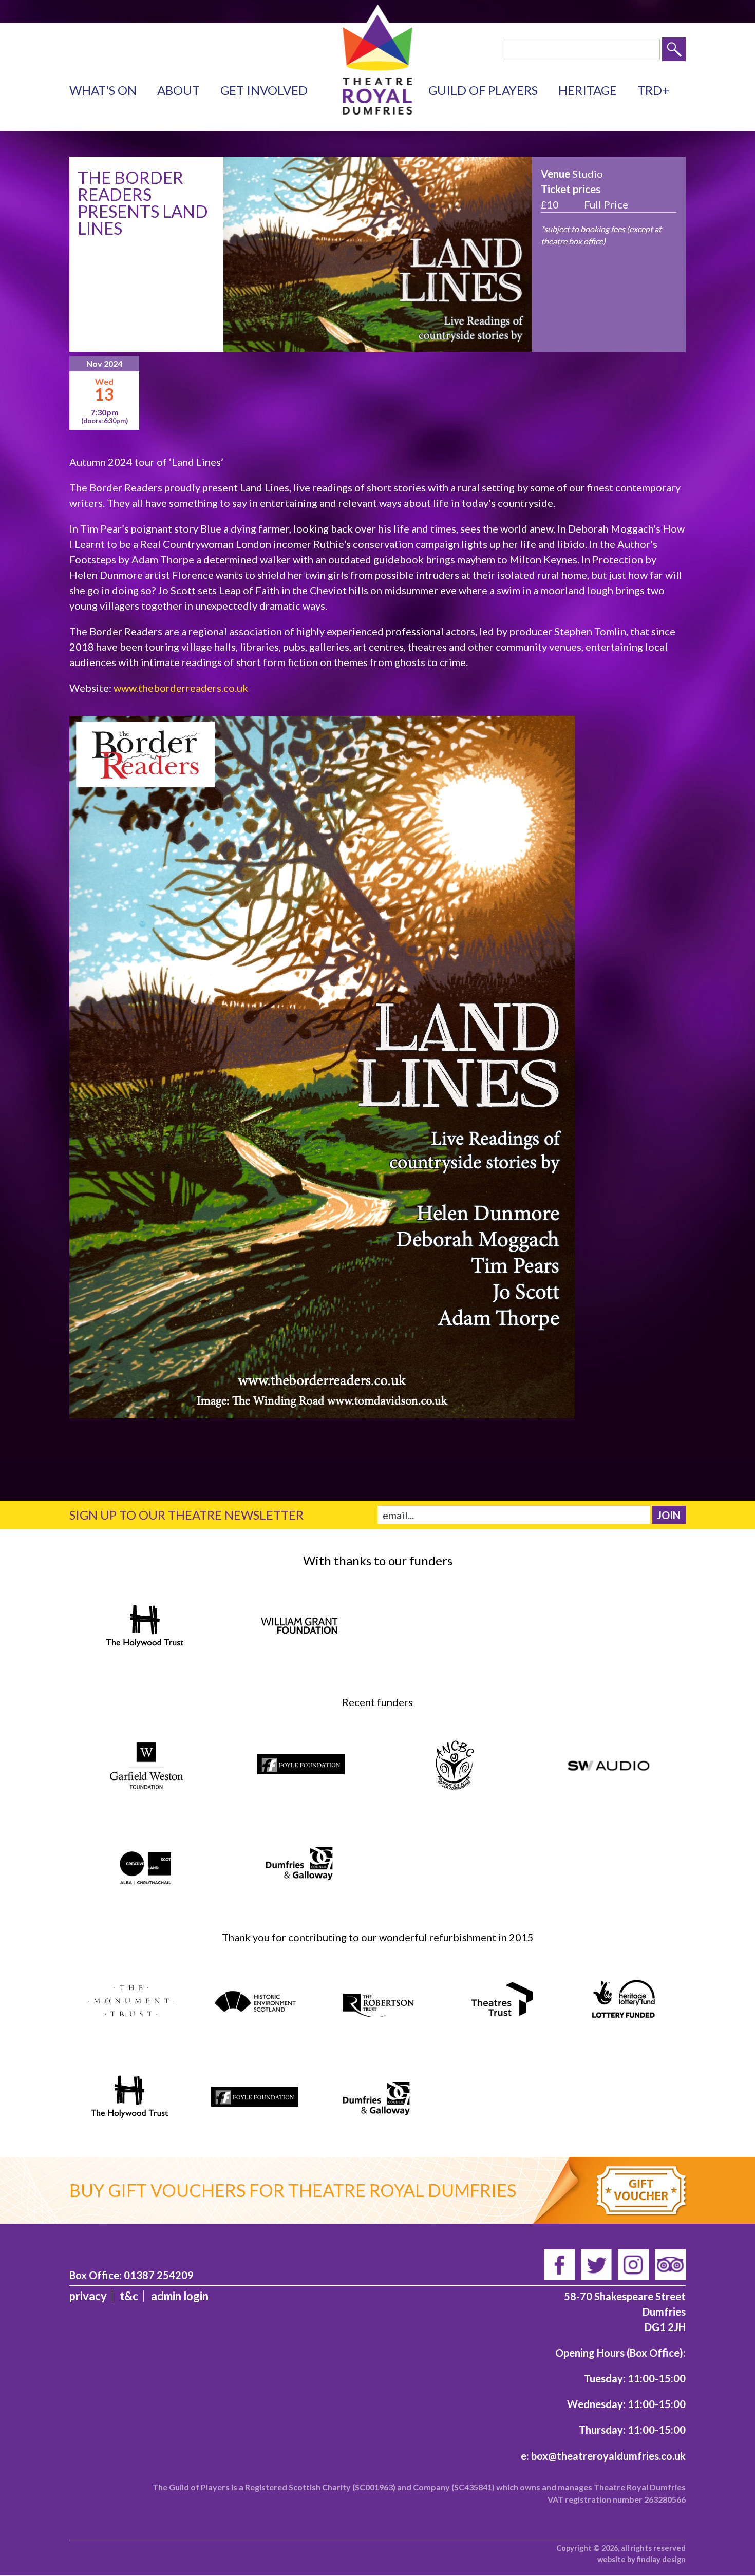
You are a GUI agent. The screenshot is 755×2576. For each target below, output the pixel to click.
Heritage (588, 90)
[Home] (378, 107)
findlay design (661, 2559)
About (178, 90)
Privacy (88, 2296)
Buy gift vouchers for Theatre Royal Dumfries (293, 2190)
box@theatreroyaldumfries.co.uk (608, 2456)
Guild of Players (483, 90)
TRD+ (653, 90)
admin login (180, 2296)
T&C (129, 2296)
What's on (103, 90)
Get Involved (264, 90)
